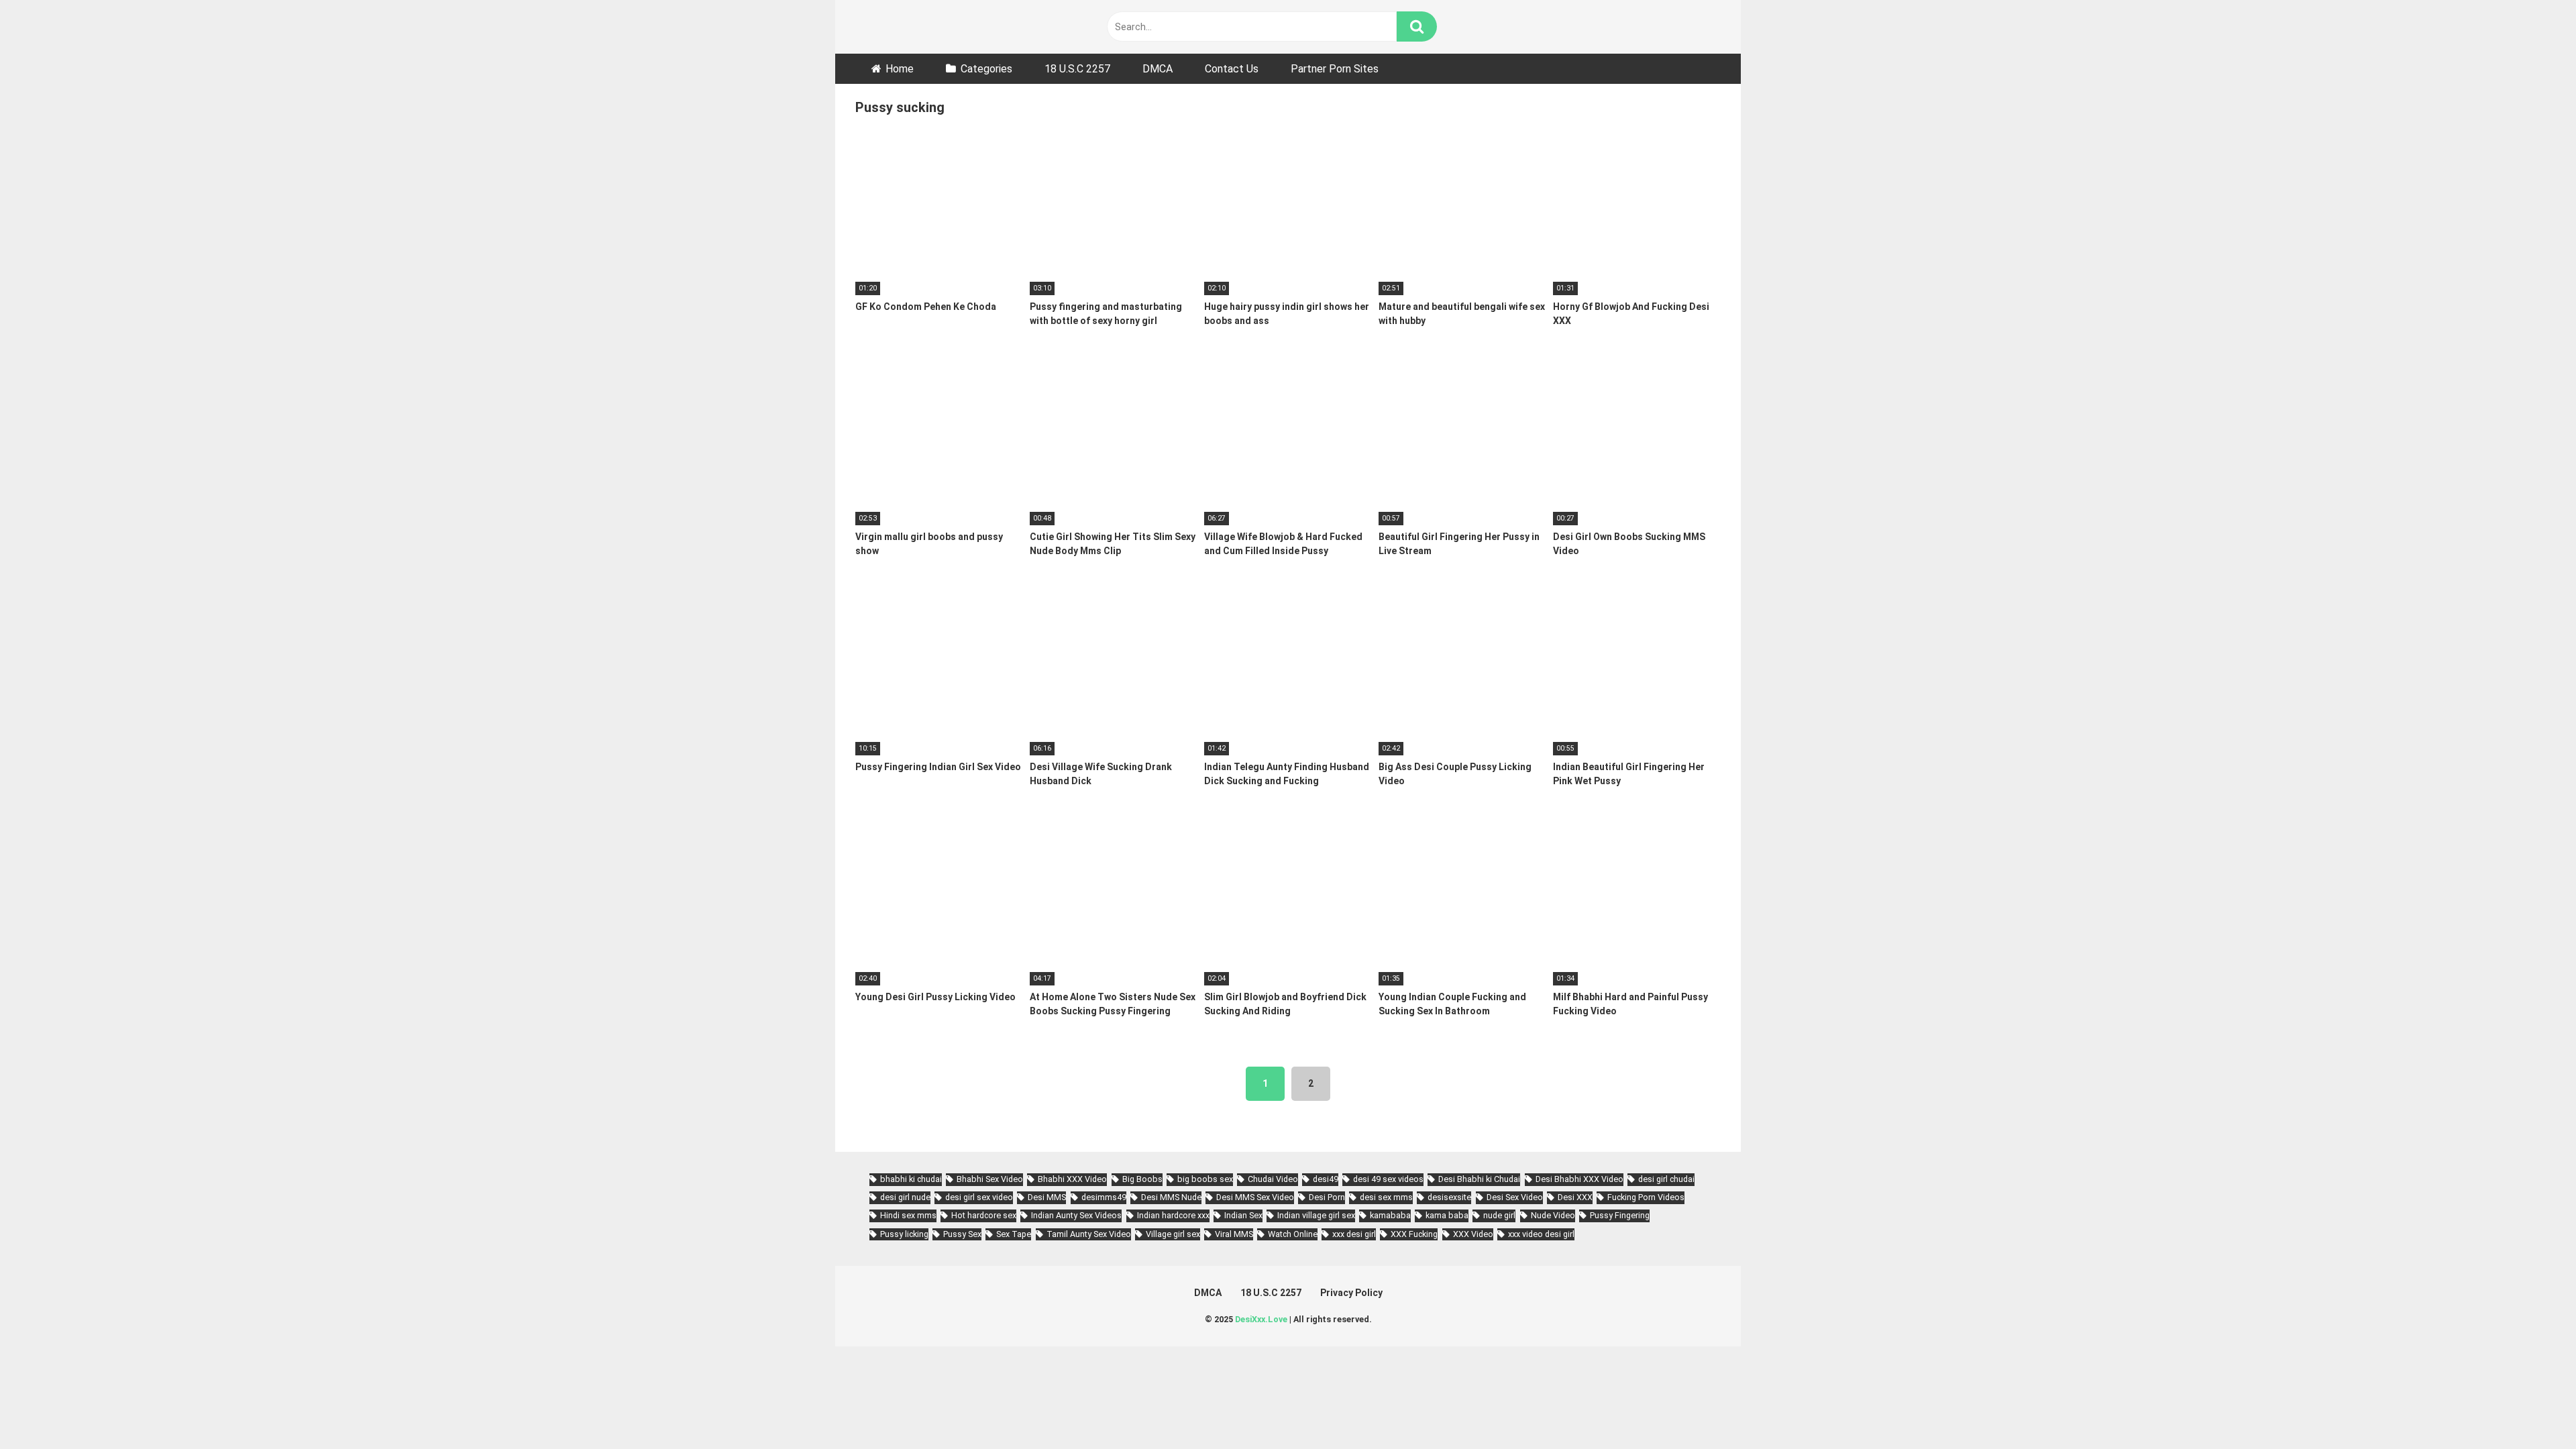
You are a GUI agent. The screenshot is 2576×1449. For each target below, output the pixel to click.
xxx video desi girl (1541, 1234)
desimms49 (1104, 1197)
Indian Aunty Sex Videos (1076, 1215)
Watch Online (1293, 1234)
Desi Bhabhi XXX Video (1579, 1179)
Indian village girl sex (1316, 1215)
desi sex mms (1386, 1197)
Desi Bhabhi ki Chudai (1479, 1179)
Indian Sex (1243, 1215)
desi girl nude (905, 1197)
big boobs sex (1205, 1179)
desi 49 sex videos (1388, 1179)
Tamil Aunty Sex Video (1089, 1234)
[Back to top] (2531, 1408)
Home (900, 69)
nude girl (1499, 1215)
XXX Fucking (1414, 1234)
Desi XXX (1575, 1197)
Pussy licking (904, 1234)
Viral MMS (1234, 1234)
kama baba (1447, 1215)
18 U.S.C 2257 (1077, 69)
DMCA (1158, 69)
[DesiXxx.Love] (916, 26)
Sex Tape (1014, 1234)
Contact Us (1232, 69)
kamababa (1390, 1215)
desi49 (1326, 1179)
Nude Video (1553, 1215)
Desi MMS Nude (1171, 1197)
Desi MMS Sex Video (1255, 1197)
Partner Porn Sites (1335, 69)
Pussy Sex (962, 1234)
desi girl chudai (1666, 1179)
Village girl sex (1173, 1234)
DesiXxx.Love (1261, 1319)
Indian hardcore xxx (1173, 1215)
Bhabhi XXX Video (1072, 1179)
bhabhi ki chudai (911, 1179)
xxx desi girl (1354, 1234)
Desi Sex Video (1515, 1197)
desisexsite (1449, 1197)
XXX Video (1473, 1234)
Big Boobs (1142, 1179)
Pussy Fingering (1620, 1215)
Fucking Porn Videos (1646, 1197)
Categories (986, 69)
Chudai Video (1273, 1179)
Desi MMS (1047, 1197)
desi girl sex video (979, 1197)
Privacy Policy (1351, 1293)
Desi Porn (1327, 1197)
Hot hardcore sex (984, 1215)
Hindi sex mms (908, 1215)
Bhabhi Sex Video (990, 1179)
